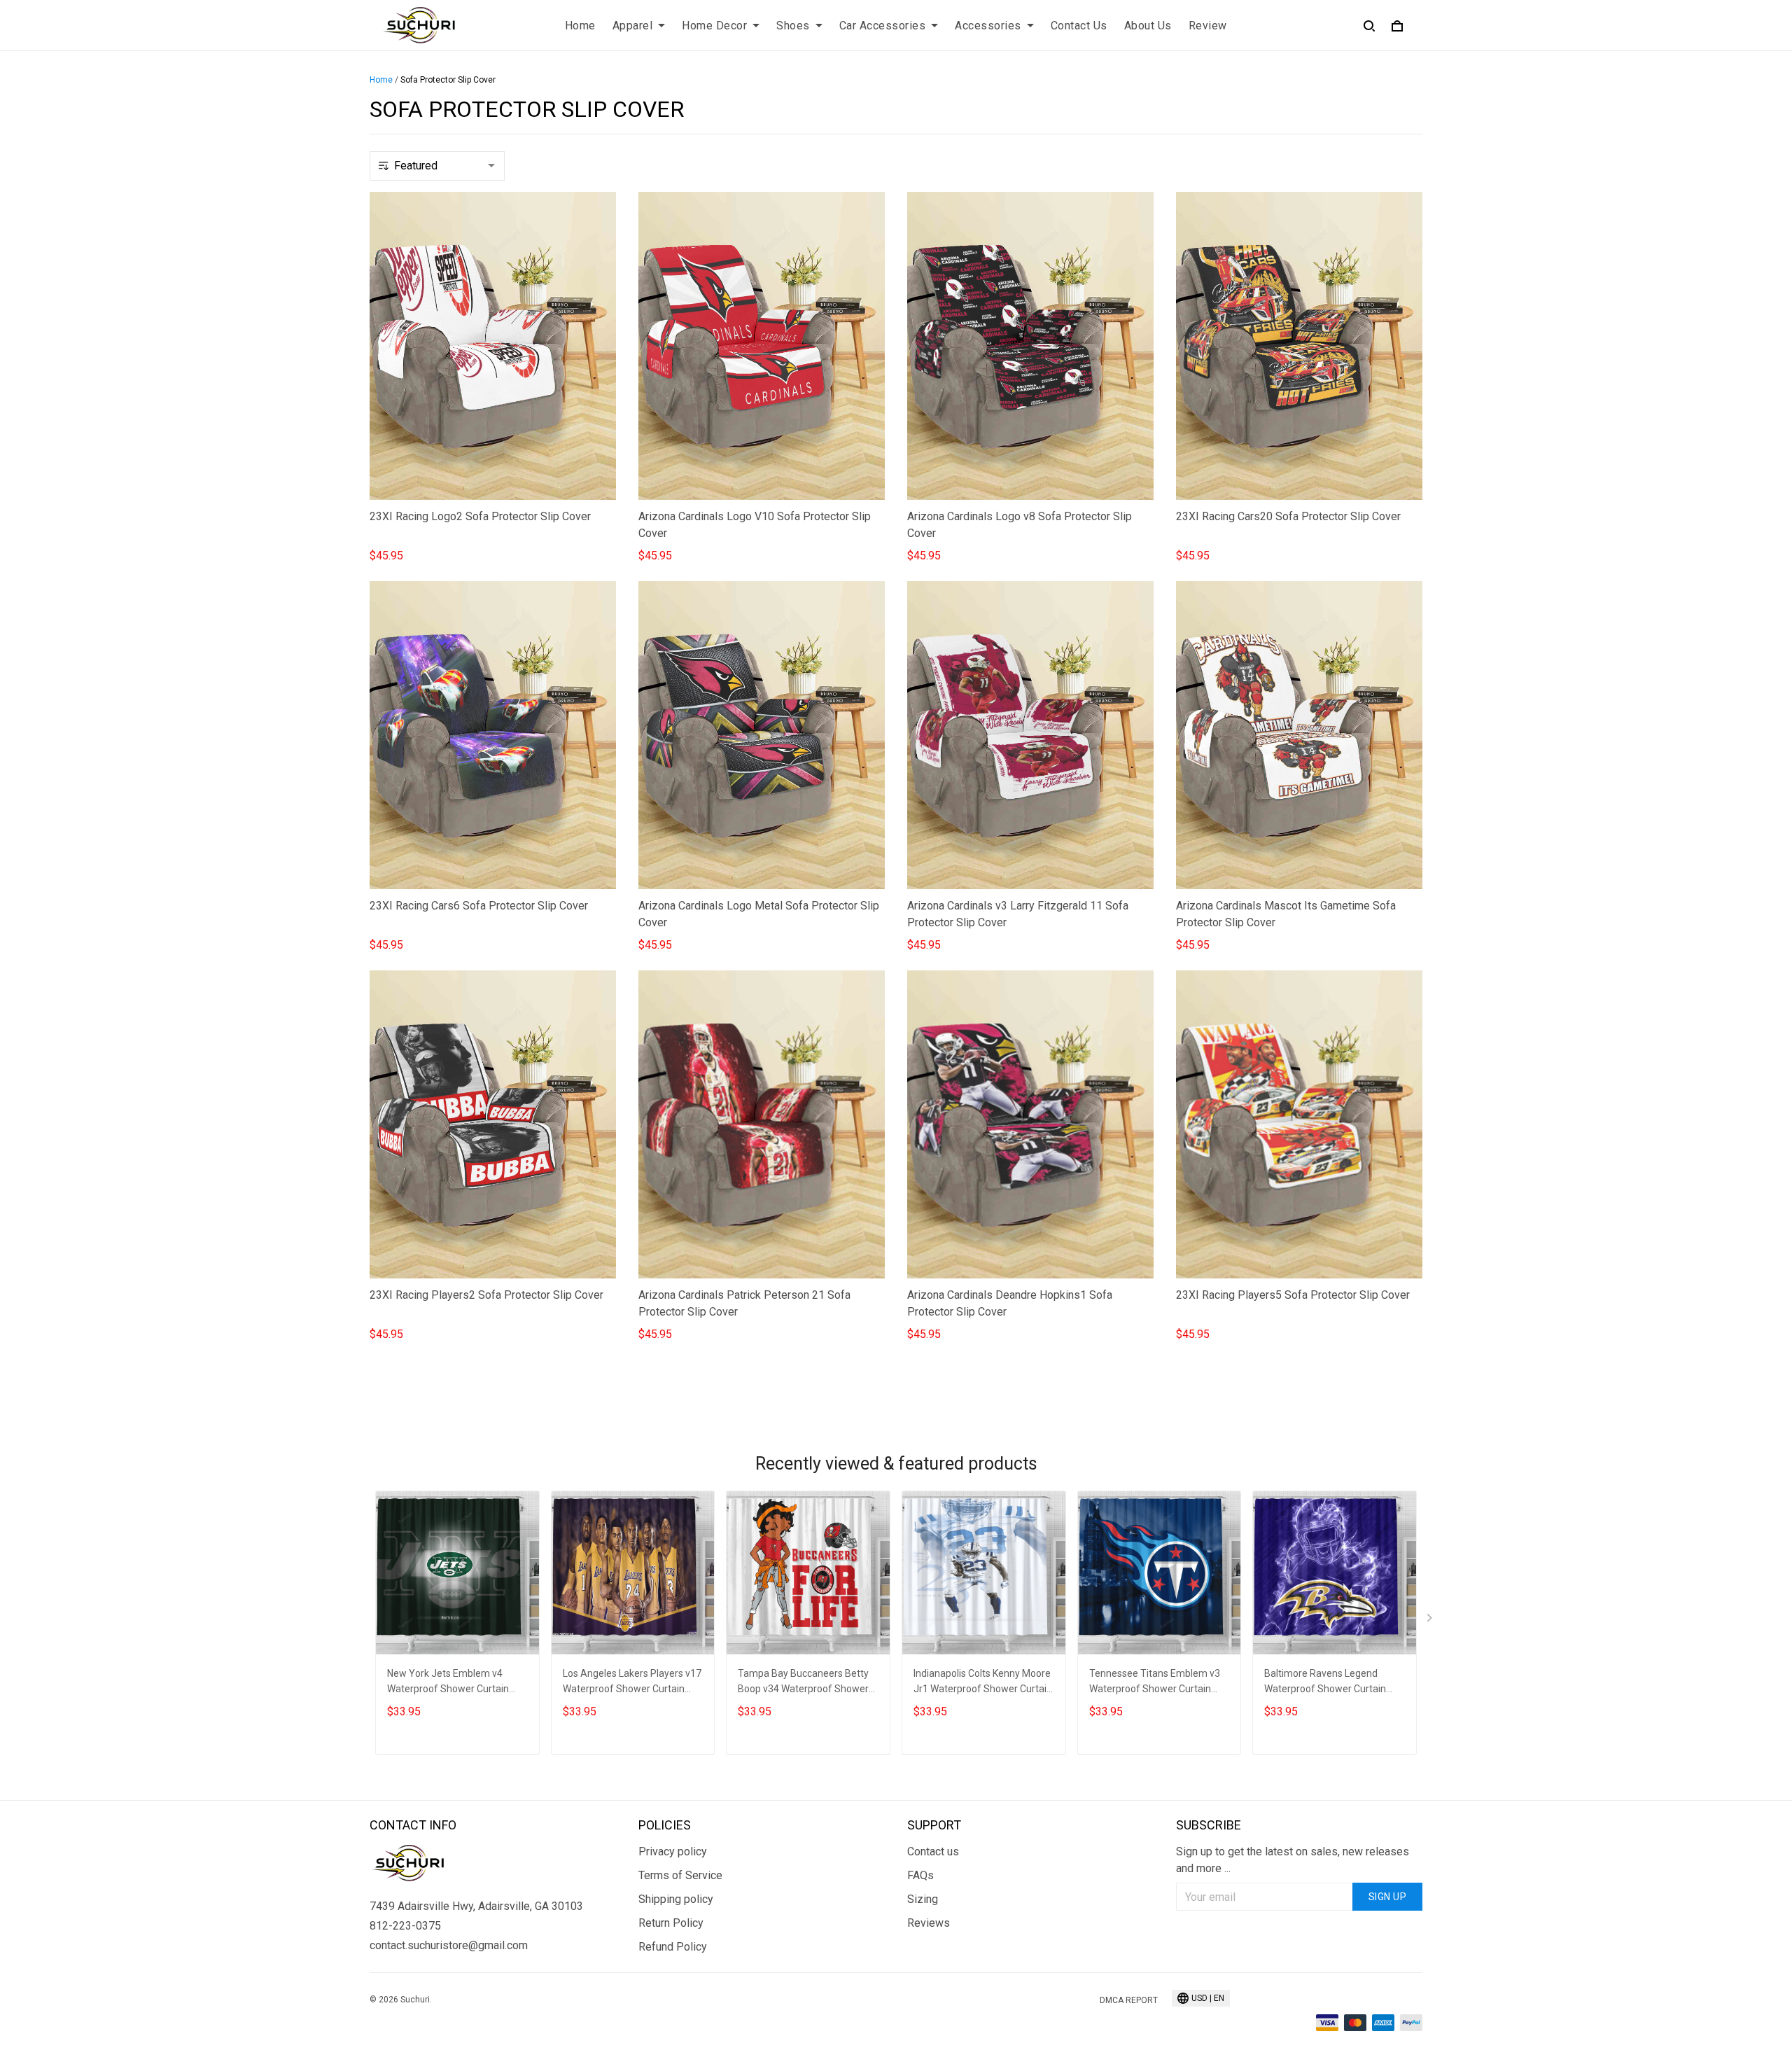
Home (580, 26)
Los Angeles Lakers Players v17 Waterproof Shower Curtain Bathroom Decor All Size (632, 1683)
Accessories (988, 26)
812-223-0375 (405, 1926)
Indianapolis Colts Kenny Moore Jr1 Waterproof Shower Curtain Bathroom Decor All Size (983, 1683)
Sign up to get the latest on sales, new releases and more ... (1293, 1860)
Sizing (923, 1899)
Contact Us (1079, 26)
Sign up (1388, 1897)
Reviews (929, 1923)
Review (1208, 26)
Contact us (933, 1852)
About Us (1148, 26)
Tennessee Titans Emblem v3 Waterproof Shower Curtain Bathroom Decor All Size (1155, 1683)
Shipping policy (676, 1899)
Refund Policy (673, 1947)
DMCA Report (1129, 2000)
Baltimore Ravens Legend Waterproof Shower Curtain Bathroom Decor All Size (1325, 1683)
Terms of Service (680, 1875)
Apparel (633, 26)
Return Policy (671, 1923)
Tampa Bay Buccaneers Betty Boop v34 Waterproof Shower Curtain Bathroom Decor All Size (803, 1683)
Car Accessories (883, 26)
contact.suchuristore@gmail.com (449, 1945)
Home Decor (714, 26)
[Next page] (1431, 1621)
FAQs (920, 1875)
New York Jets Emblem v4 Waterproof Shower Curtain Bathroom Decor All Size (448, 1683)
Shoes (793, 26)
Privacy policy (673, 1852)
